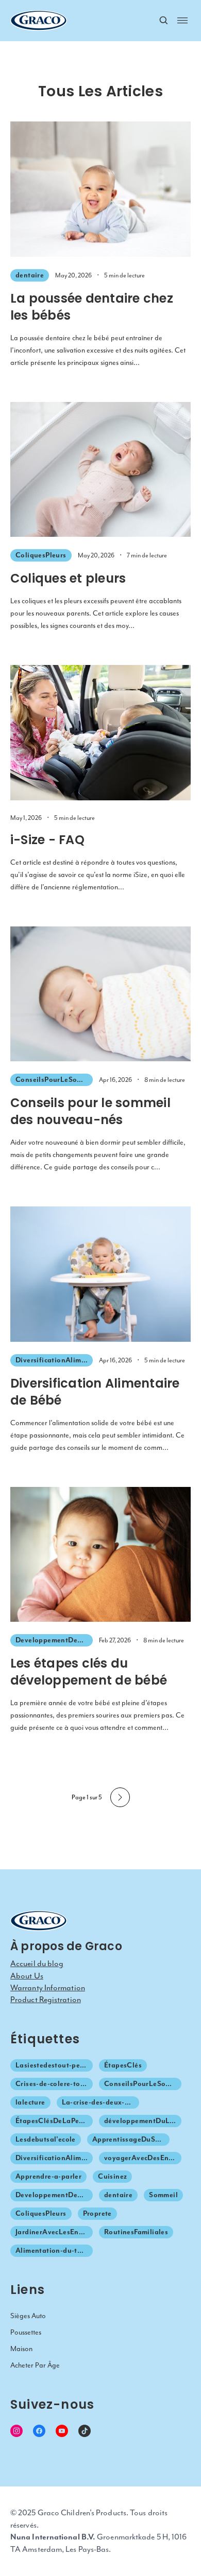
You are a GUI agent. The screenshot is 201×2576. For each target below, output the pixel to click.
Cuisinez (112, 2176)
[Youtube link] (62, 2431)
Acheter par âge (35, 2365)
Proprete (97, 2213)
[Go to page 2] (120, 1797)
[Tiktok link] (85, 2431)
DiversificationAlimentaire (54, 1360)
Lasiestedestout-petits (53, 2065)
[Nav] (182, 20)
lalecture (30, 2102)
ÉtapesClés (123, 2065)
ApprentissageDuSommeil (131, 2139)
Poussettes (26, 2332)
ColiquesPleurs (41, 555)
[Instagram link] (16, 2431)
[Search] (164, 21)
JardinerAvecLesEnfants (54, 2232)
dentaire (30, 275)
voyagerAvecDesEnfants (143, 2158)
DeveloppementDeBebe (54, 1640)
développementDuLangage (143, 2121)
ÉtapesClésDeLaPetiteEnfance (54, 2121)
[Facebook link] (39, 2431)
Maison (21, 2349)
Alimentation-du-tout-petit (54, 2250)
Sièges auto (28, 2316)
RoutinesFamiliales (136, 2232)
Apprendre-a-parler (48, 2176)
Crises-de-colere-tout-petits (54, 2084)
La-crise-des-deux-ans (99, 2102)
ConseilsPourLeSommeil (54, 1080)
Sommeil (163, 2195)
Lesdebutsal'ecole (46, 2139)
